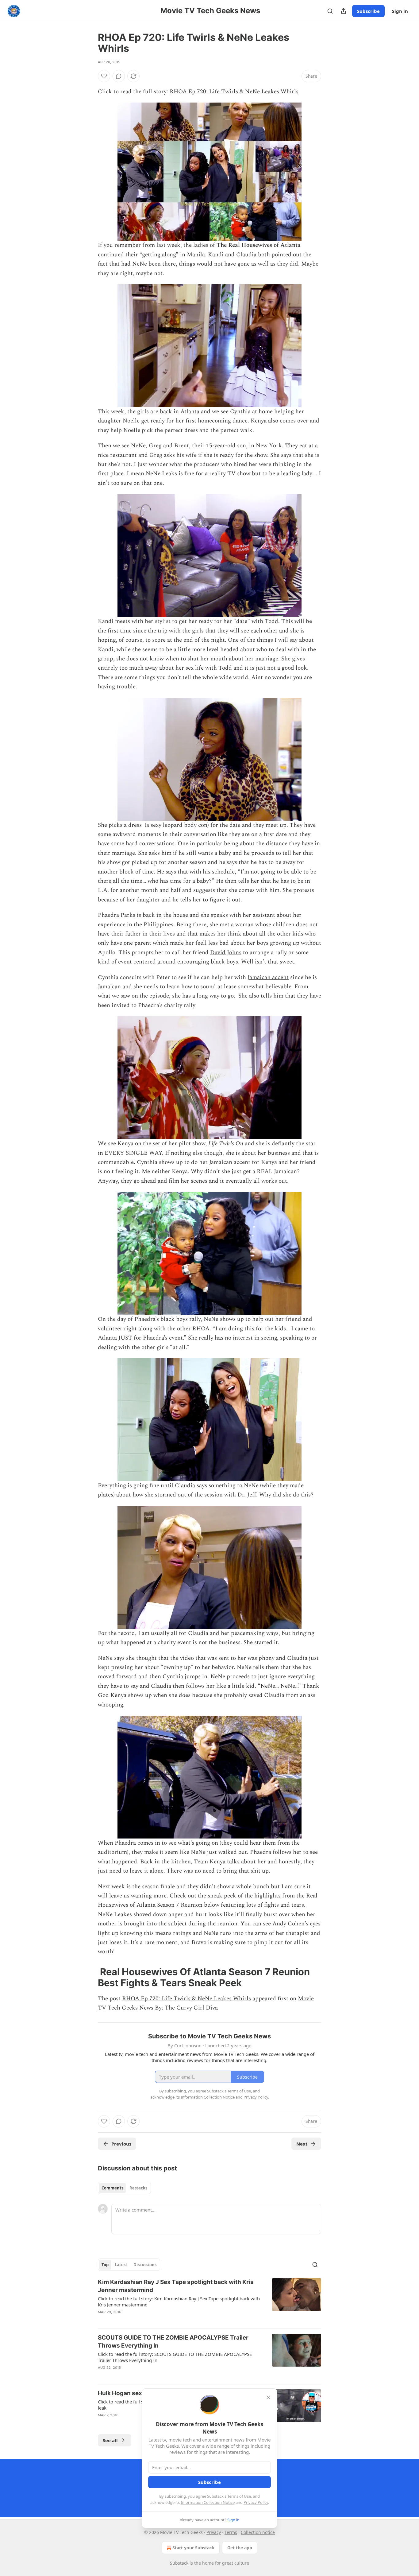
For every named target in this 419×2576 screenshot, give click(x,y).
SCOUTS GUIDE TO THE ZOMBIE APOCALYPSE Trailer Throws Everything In (173, 2342)
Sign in (400, 11)
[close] (268, 2397)
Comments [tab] (112, 2188)
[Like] (104, 76)
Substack (179, 2563)
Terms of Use (239, 2496)
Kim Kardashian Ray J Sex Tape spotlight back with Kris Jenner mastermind (176, 2286)
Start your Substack (193, 2548)
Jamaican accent (268, 977)
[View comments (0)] (119, 76)
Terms (231, 2532)
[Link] (89, 1977)
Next (302, 2144)
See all (110, 2440)
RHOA (201, 1329)
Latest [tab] (121, 2265)
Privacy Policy (256, 2502)
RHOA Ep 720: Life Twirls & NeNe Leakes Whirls (234, 92)
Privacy (214, 2532)
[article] (209, 2301)
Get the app (240, 2548)
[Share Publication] (344, 11)
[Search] (330, 11)
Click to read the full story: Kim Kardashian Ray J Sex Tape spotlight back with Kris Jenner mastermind (179, 2302)
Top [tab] (105, 2265)
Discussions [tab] (145, 2265)
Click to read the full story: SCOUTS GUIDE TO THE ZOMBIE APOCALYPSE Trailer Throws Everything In (175, 2357)
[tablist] (124, 2188)
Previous (121, 2144)
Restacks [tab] (138, 2188)
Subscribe (368, 11)
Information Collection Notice (208, 2502)
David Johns (226, 953)
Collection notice (258, 2532)
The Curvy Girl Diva (191, 2008)
